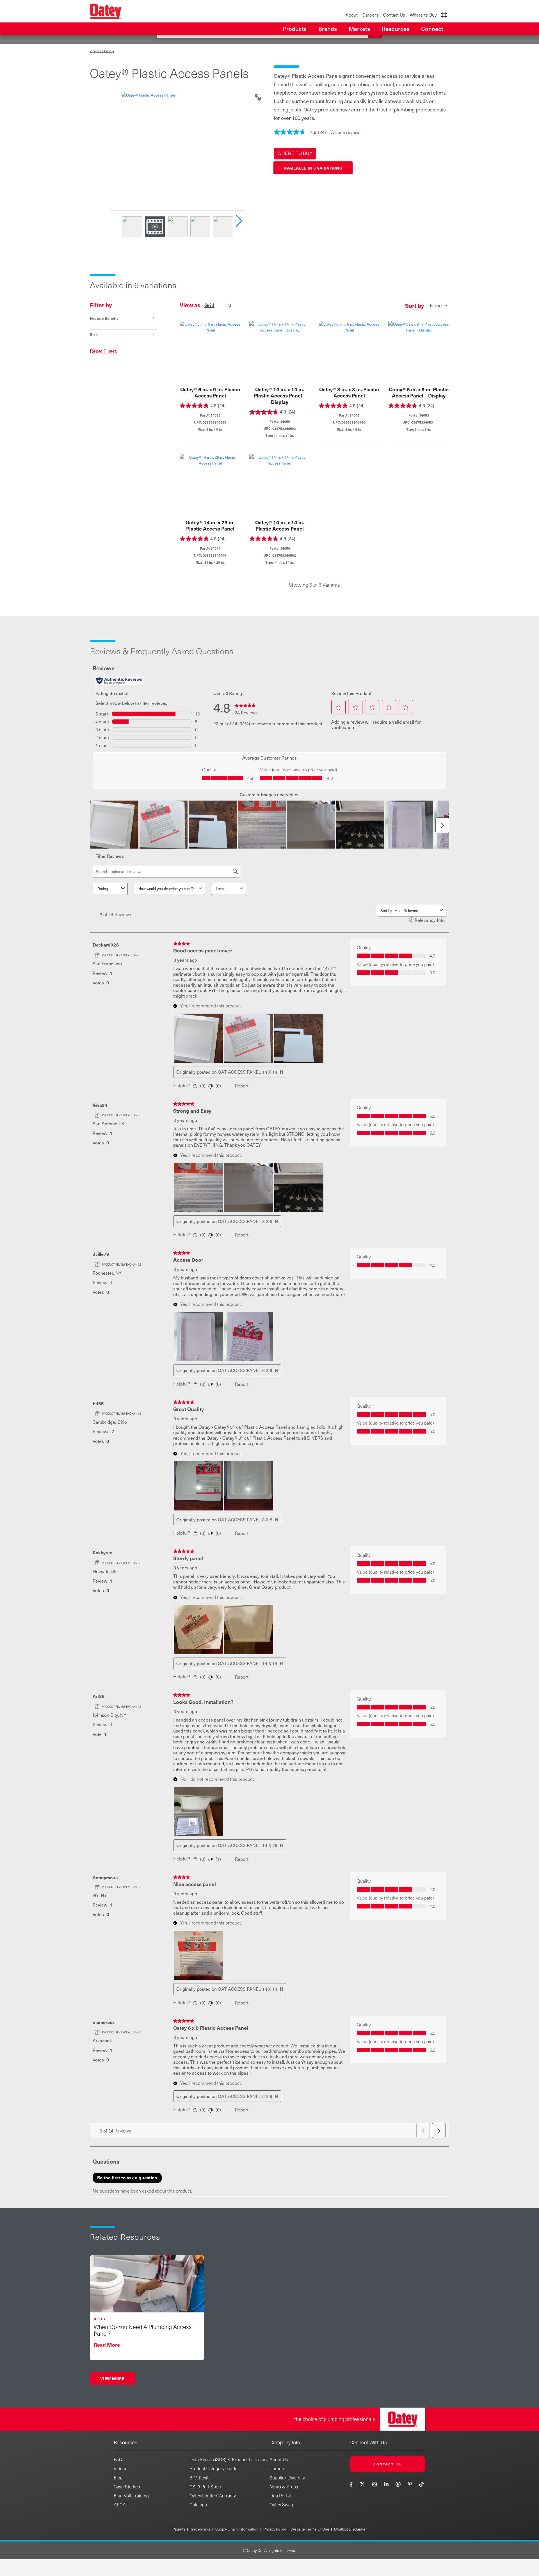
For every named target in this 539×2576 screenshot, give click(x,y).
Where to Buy (423, 15)
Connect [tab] (432, 29)
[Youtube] (398, 2484)
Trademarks (200, 2529)
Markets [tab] (359, 29)
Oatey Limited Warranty (213, 2496)
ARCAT (121, 2505)
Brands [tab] (328, 29)
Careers (370, 15)
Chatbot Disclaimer (350, 2529)
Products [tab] (295, 29)
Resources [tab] (396, 29)
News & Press (284, 2487)
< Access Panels (102, 51)
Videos (121, 2468)
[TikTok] (422, 2484)
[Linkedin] (386, 2484)
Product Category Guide (213, 2468)
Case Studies (127, 2487)
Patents (179, 2529)
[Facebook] (352, 2484)
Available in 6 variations (313, 168)
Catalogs (198, 2505)
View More (112, 2378)
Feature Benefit (123, 318)
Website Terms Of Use (310, 2529)
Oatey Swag (281, 2505)
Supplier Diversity (287, 2478)
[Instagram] (374, 2484)
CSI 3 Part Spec (205, 2487)
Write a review (345, 132)
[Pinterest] (410, 2484)
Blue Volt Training (131, 2496)
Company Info (285, 2442)
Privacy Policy (275, 2529)
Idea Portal (280, 2496)
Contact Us (394, 15)
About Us (279, 2459)
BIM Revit (199, 2478)
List (227, 305)
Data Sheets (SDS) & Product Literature (229, 2459)
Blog (118, 2478)
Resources (125, 2442)
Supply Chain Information (237, 2529)
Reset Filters (103, 351)
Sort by (414, 306)
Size (123, 334)
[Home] (106, 11)
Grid (209, 305)
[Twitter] (363, 2484)
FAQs (119, 2459)
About (352, 15)
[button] (295, 154)
